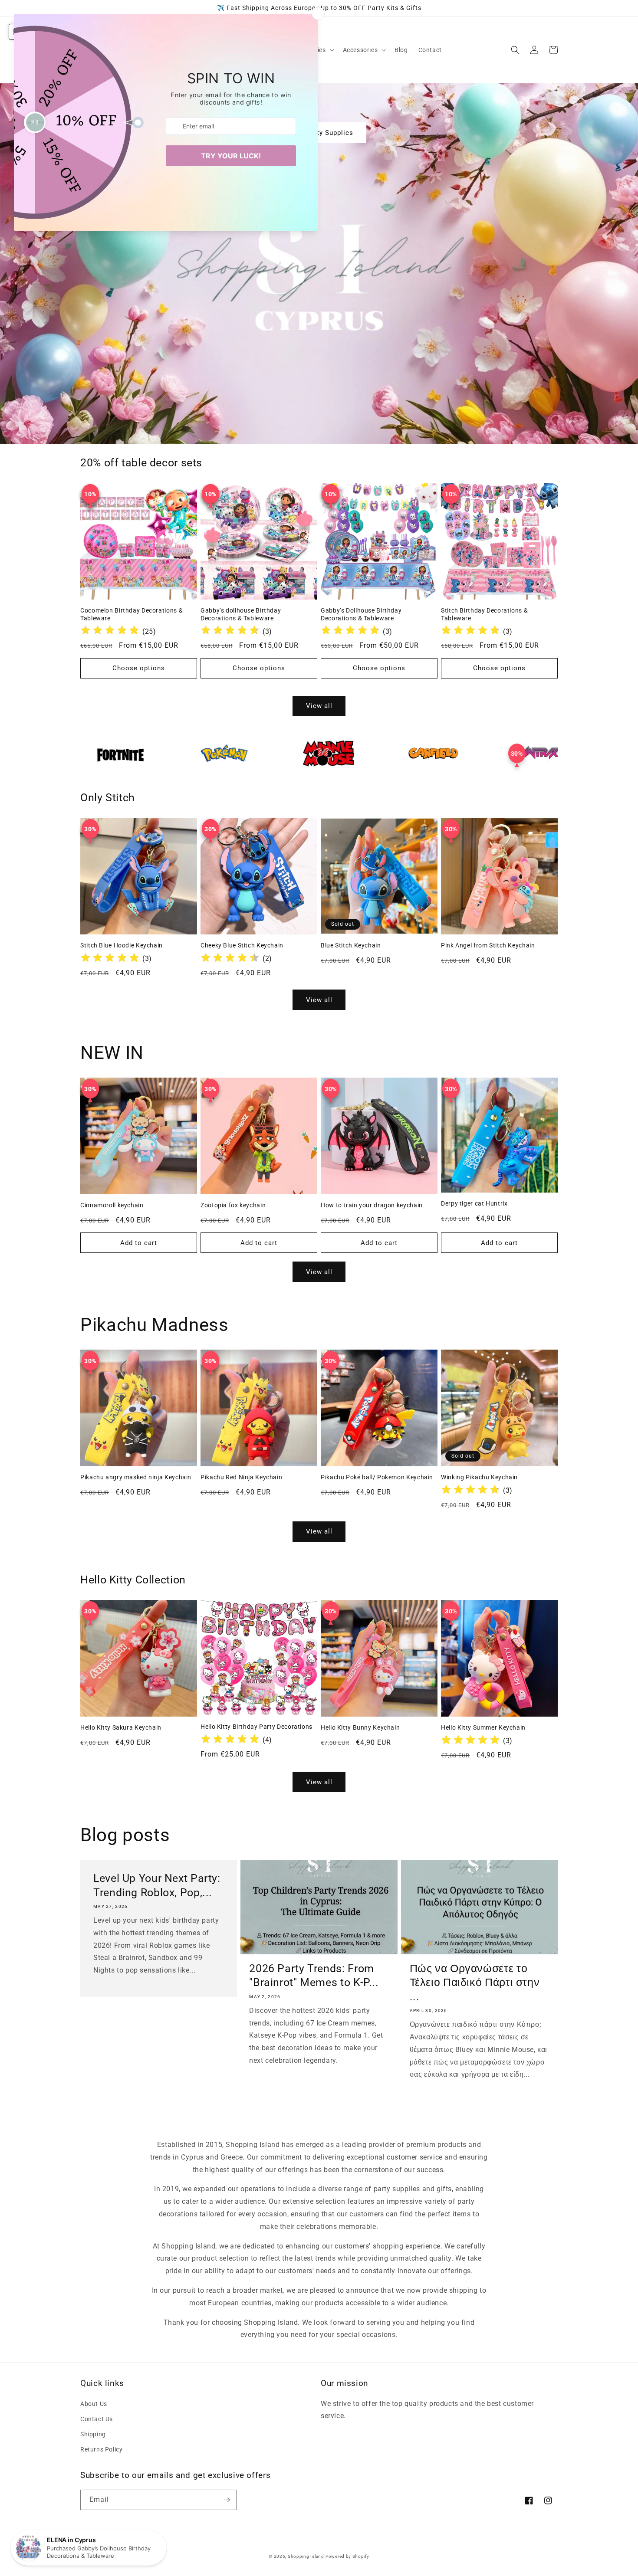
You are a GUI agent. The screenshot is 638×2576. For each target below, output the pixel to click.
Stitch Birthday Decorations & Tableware (484, 614)
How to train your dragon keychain (372, 1205)
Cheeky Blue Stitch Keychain (242, 945)
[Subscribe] (227, 2500)
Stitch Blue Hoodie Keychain (122, 945)
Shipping (93, 2434)
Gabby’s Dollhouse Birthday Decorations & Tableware (361, 614)
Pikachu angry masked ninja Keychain (136, 1477)
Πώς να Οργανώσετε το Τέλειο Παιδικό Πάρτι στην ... (475, 1983)
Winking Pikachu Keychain (479, 1477)
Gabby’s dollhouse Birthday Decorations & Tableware (241, 614)
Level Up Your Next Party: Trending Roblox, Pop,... (157, 1885)
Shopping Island (306, 2556)
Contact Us (97, 2419)
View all (319, 706)
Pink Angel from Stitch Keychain (488, 945)
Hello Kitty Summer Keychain (483, 1727)
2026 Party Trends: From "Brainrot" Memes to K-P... (314, 1975)
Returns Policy (101, 2449)
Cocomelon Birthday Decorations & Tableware (132, 614)
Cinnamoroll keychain (112, 1205)
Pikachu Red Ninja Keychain (241, 1477)
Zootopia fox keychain (233, 1205)
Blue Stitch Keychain (351, 945)
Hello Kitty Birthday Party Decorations (257, 1727)
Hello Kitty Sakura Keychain (121, 1727)
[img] (110, 631)
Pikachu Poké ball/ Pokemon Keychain (377, 1477)
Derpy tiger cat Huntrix (474, 1203)
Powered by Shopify (347, 2556)
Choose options (139, 668)
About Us (94, 2404)
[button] (364, 50)
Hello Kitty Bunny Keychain (360, 1727)
